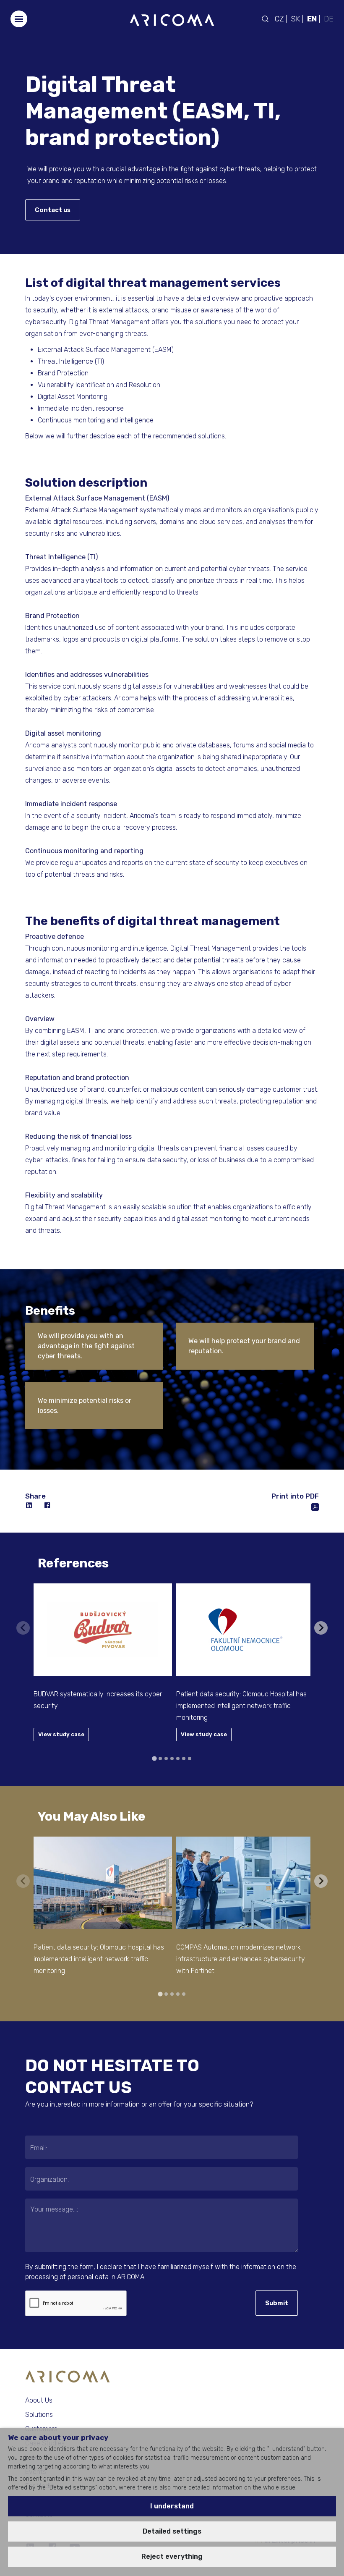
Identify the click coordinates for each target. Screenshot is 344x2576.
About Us (39, 2400)
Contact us (53, 210)
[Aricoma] (172, 20)
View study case (61, 1734)
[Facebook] (48, 1506)
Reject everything (172, 2556)
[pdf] (315, 1506)
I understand (172, 2506)
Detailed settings (172, 2531)
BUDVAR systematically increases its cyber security (98, 1700)
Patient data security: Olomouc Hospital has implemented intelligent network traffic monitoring (241, 1706)
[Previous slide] (23, 1628)
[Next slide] (321, 1628)
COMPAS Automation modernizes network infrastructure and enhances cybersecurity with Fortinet (241, 1959)
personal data (88, 2277)
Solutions (39, 2415)
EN (312, 19)
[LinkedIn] (29, 1506)
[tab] (154, 1758)
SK (295, 19)
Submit (277, 2303)
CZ (279, 19)
